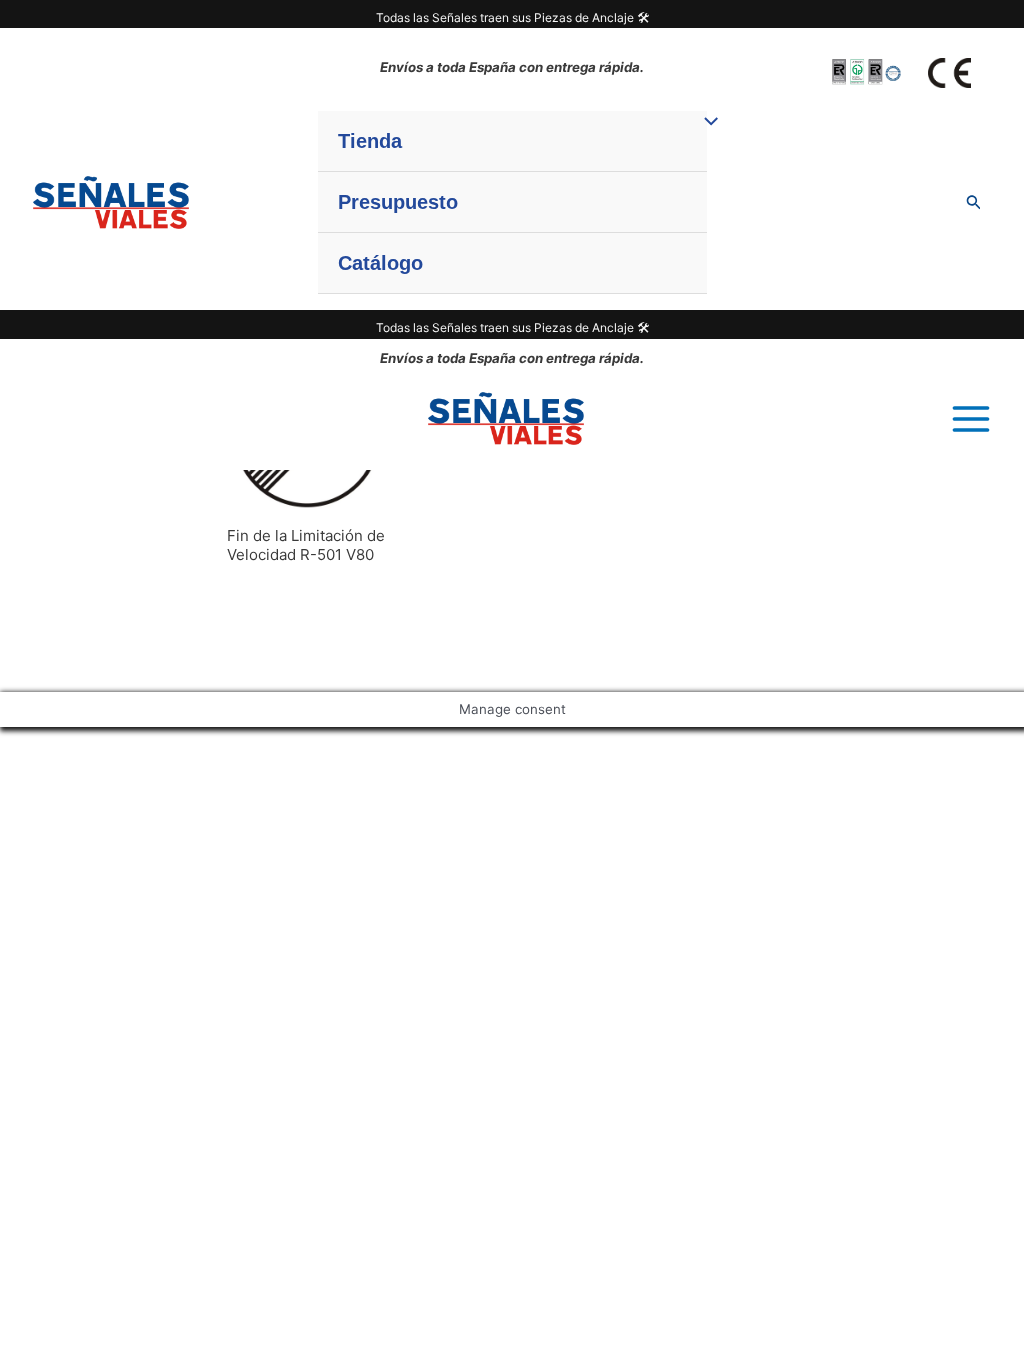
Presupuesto (398, 202)
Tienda (370, 141)
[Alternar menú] (706, 121)
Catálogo (380, 263)
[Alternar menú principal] (970, 418)
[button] (974, 202)
